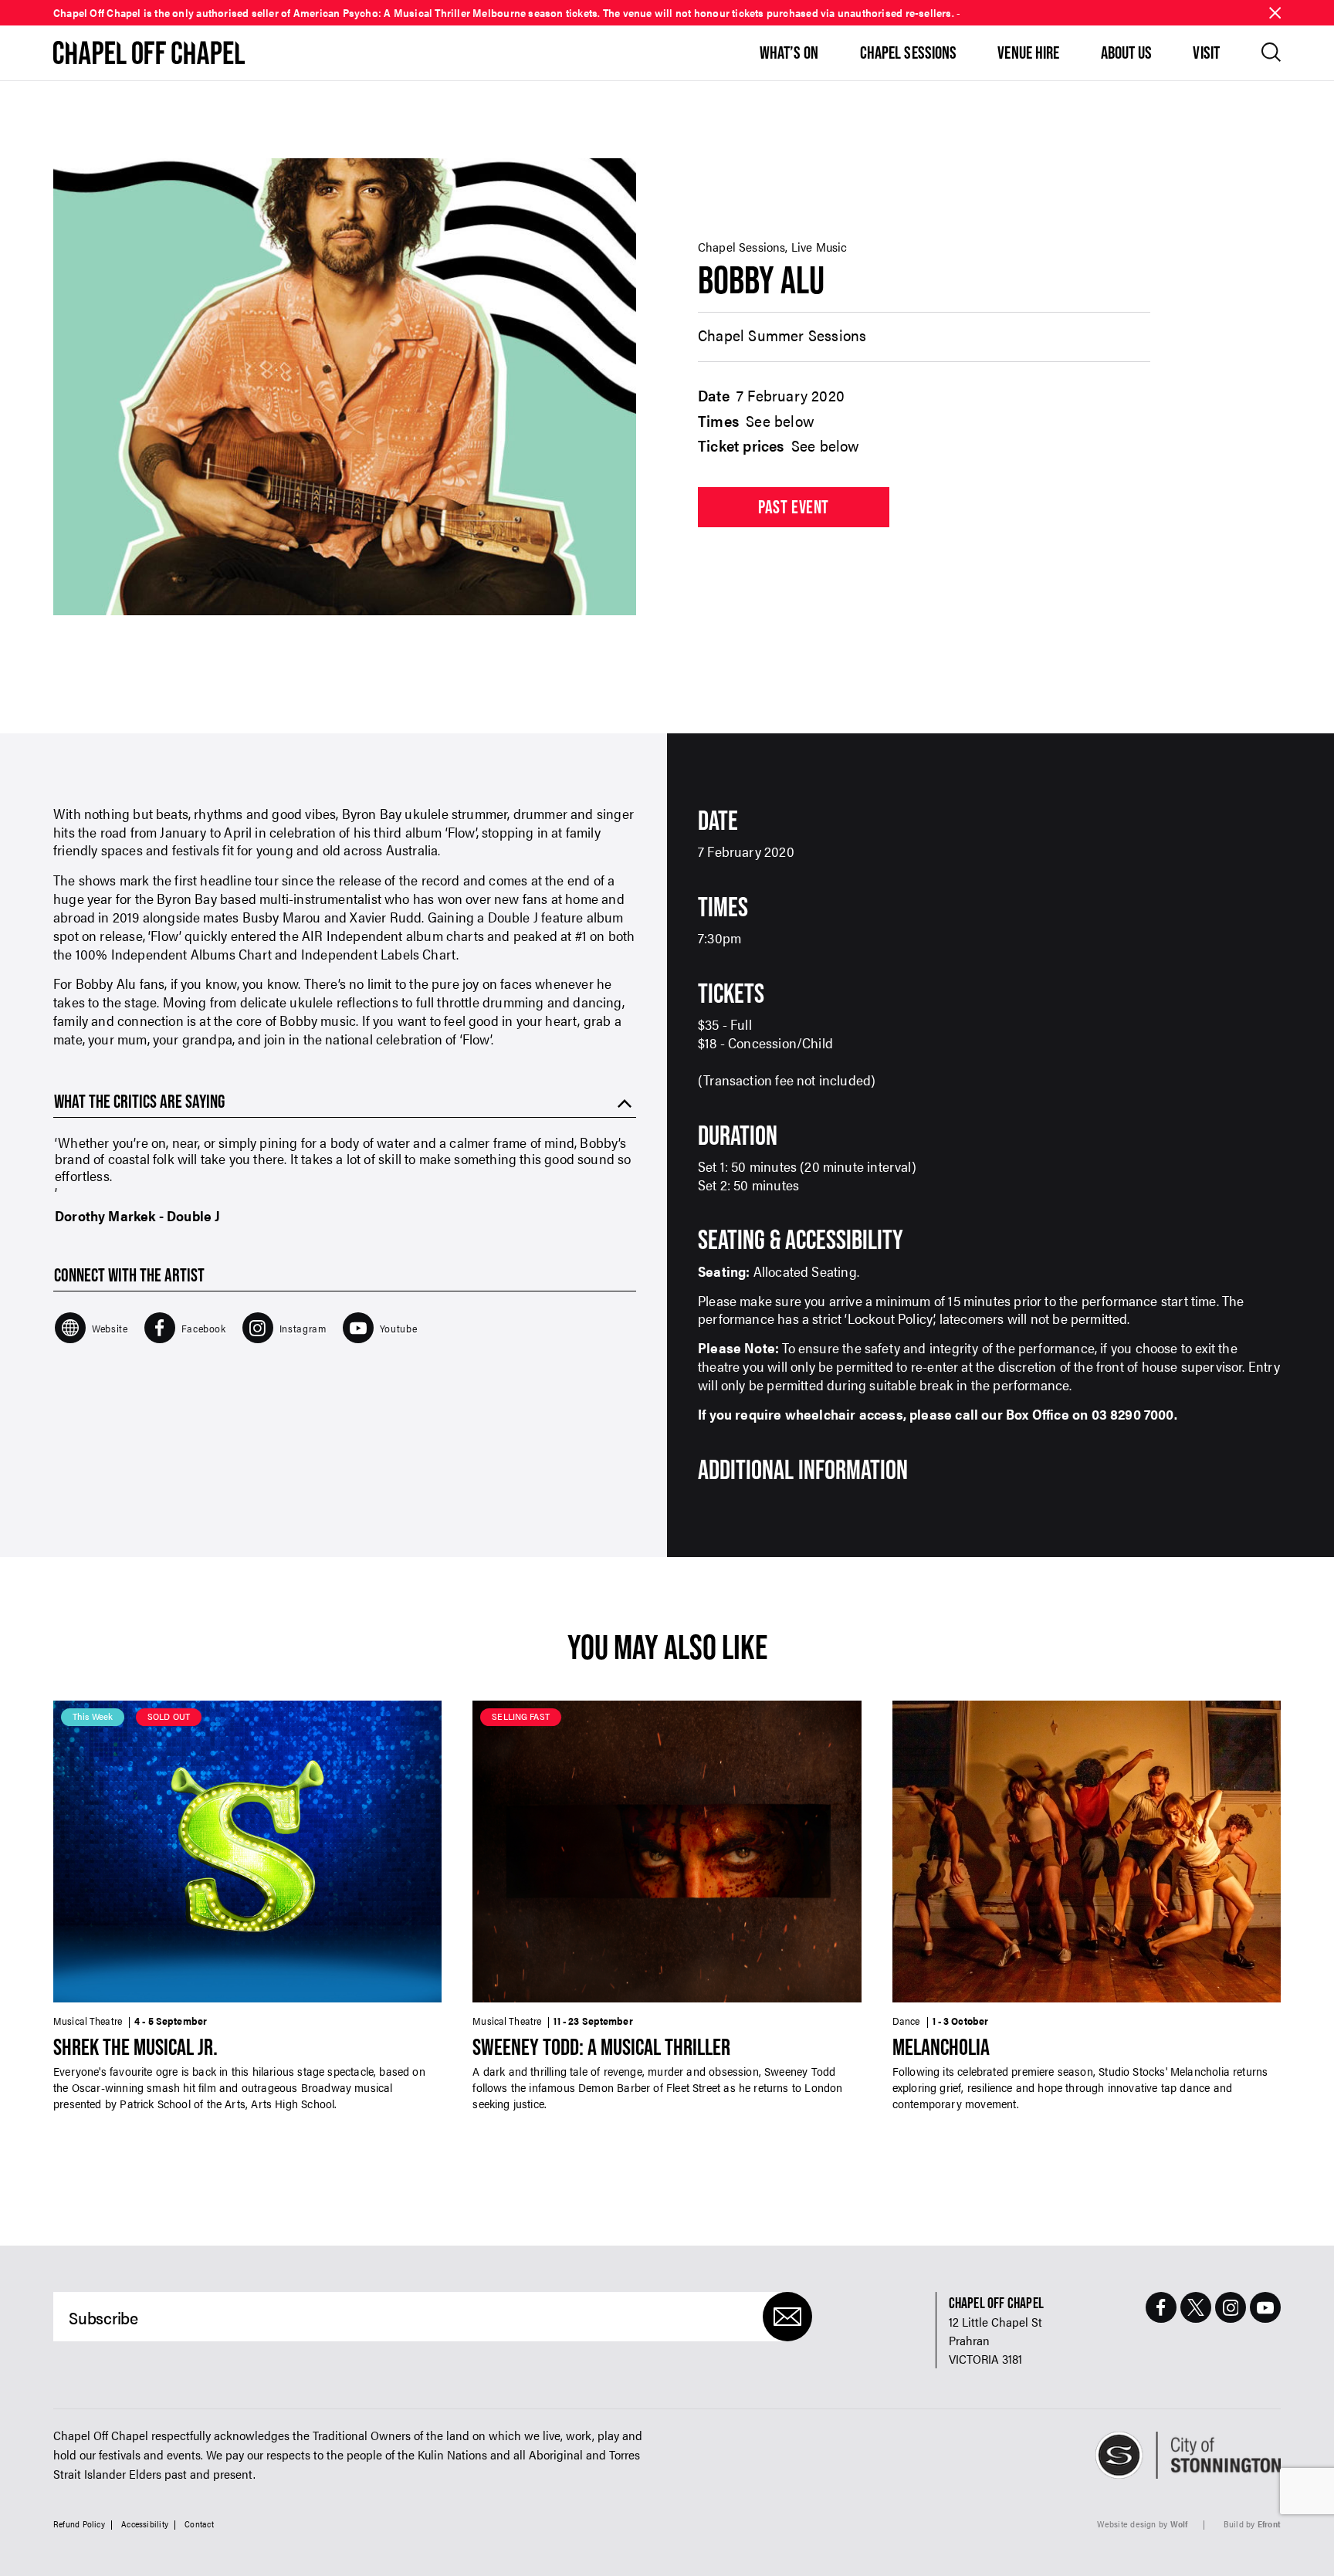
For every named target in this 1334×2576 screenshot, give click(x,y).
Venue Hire (1028, 52)
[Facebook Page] (1161, 2307)
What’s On (789, 52)
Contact (199, 2524)
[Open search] (1271, 52)
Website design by (1143, 2524)
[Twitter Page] (1196, 2307)
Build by (1252, 2524)
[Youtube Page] (1265, 2307)
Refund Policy (79, 2524)
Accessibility (145, 2524)
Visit (1206, 52)
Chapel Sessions (909, 52)
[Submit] (787, 2317)
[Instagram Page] (1231, 2307)
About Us (1127, 52)
